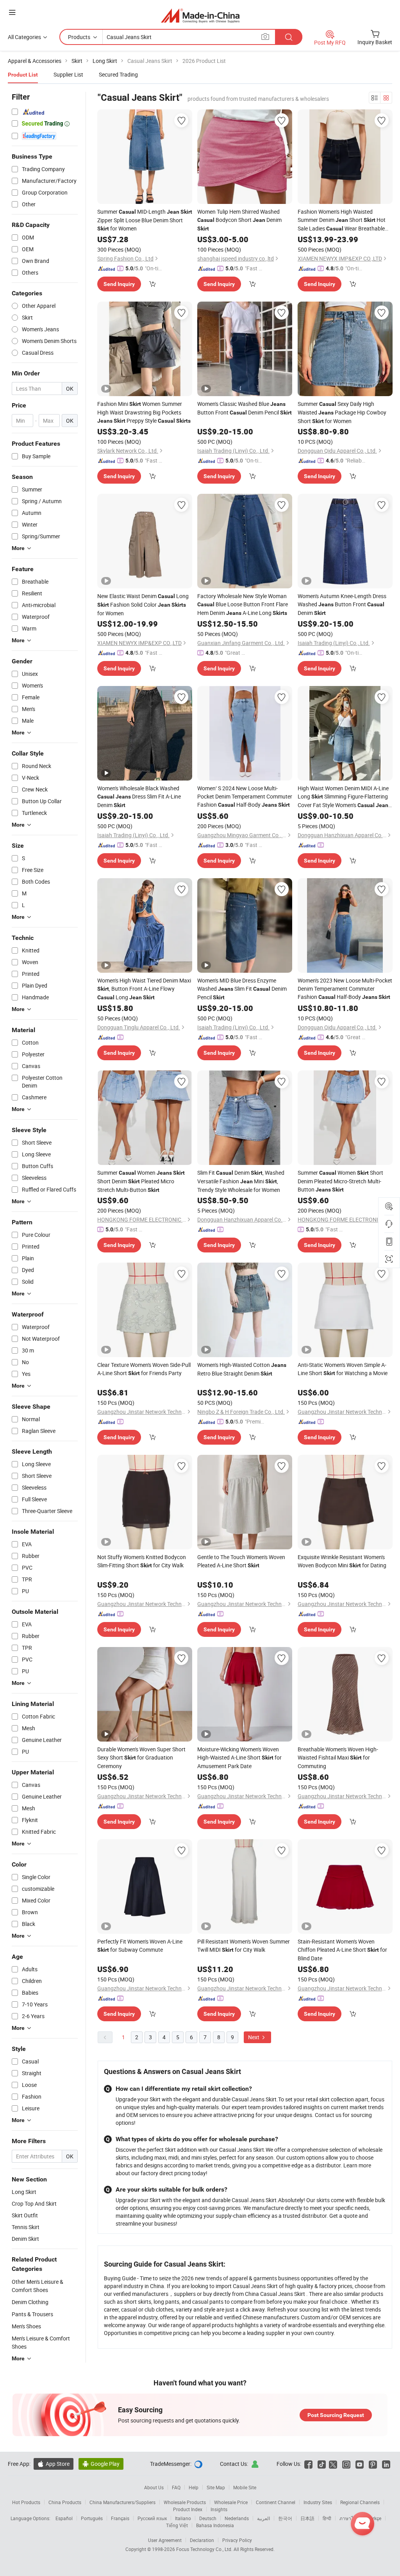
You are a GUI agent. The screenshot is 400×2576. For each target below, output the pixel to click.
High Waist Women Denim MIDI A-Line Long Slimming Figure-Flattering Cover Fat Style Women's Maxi (343, 797)
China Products (65, 2502)
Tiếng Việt (177, 2525)
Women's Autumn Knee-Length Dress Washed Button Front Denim (342, 604)
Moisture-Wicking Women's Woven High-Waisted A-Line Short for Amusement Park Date (239, 1758)
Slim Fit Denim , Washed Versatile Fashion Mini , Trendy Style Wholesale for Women (241, 1181)
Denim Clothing (30, 2302)
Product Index (188, 2509)
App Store (54, 2464)
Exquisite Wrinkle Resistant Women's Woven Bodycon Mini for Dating (342, 1561)
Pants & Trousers (32, 2314)
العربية (263, 2518)
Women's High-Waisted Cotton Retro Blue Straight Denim (242, 1369)
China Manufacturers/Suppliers (122, 2502)
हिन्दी (327, 2518)
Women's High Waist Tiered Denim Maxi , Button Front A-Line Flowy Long (144, 989)
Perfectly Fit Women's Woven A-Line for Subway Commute (140, 1945)
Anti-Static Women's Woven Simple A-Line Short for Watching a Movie (343, 1369)
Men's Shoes (26, 2326)
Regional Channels (360, 2502)
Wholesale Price (231, 2502)
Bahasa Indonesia (215, 2525)
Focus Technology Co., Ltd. (205, 2549)
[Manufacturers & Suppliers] (200, 15)
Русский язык (152, 2518)
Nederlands (237, 2518)
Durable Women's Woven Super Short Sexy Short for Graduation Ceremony (141, 1758)
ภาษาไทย (349, 2518)
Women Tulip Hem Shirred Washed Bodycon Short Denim (239, 220)
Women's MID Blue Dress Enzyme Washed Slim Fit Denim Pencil (242, 989)
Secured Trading (118, 74)
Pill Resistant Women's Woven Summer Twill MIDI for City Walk (244, 1945)
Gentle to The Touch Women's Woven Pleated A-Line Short (241, 1561)
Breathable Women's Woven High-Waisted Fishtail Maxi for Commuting (338, 1758)
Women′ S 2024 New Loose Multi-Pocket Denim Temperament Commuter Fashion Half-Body (245, 796)
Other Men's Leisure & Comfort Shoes (37, 2286)
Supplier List (68, 74)
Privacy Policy (237, 2540)
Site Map (216, 2487)
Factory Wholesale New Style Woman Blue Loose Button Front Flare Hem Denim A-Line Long (243, 604)
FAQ (176, 2487)
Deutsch (208, 2518)
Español (64, 2518)
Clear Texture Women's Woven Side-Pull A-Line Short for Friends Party (144, 1369)
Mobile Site (245, 2487)
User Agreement (165, 2540)
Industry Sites (318, 2502)
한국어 (285, 2518)
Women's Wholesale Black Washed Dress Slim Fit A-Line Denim (139, 797)
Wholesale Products (185, 2502)
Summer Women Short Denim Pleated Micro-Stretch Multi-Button (340, 1181)
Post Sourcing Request (336, 2415)
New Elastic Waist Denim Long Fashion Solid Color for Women (143, 605)
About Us (154, 2487)
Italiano (183, 2518)
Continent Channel (276, 2502)
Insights (219, 2509)
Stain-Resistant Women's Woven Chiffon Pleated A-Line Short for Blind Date (342, 1950)
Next (254, 2037)
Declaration (202, 2540)
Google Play (101, 2464)
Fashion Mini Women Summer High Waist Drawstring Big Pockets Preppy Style (144, 412)
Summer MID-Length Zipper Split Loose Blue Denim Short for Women (145, 220)
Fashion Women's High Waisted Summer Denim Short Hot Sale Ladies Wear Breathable (342, 220)
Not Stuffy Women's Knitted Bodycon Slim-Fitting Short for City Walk (142, 1561)
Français (120, 2518)
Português (92, 2518)
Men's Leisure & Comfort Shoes (41, 2342)
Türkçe (374, 2518)
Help (194, 2487)
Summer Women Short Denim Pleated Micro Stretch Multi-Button (141, 1181)
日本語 (307, 2518)
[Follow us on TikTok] (322, 2464)
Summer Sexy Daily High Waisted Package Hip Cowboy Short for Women (342, 412)
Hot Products (26, 2502)
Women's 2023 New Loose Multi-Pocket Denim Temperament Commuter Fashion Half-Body (345, 989)
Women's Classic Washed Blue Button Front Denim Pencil (245, 408)
